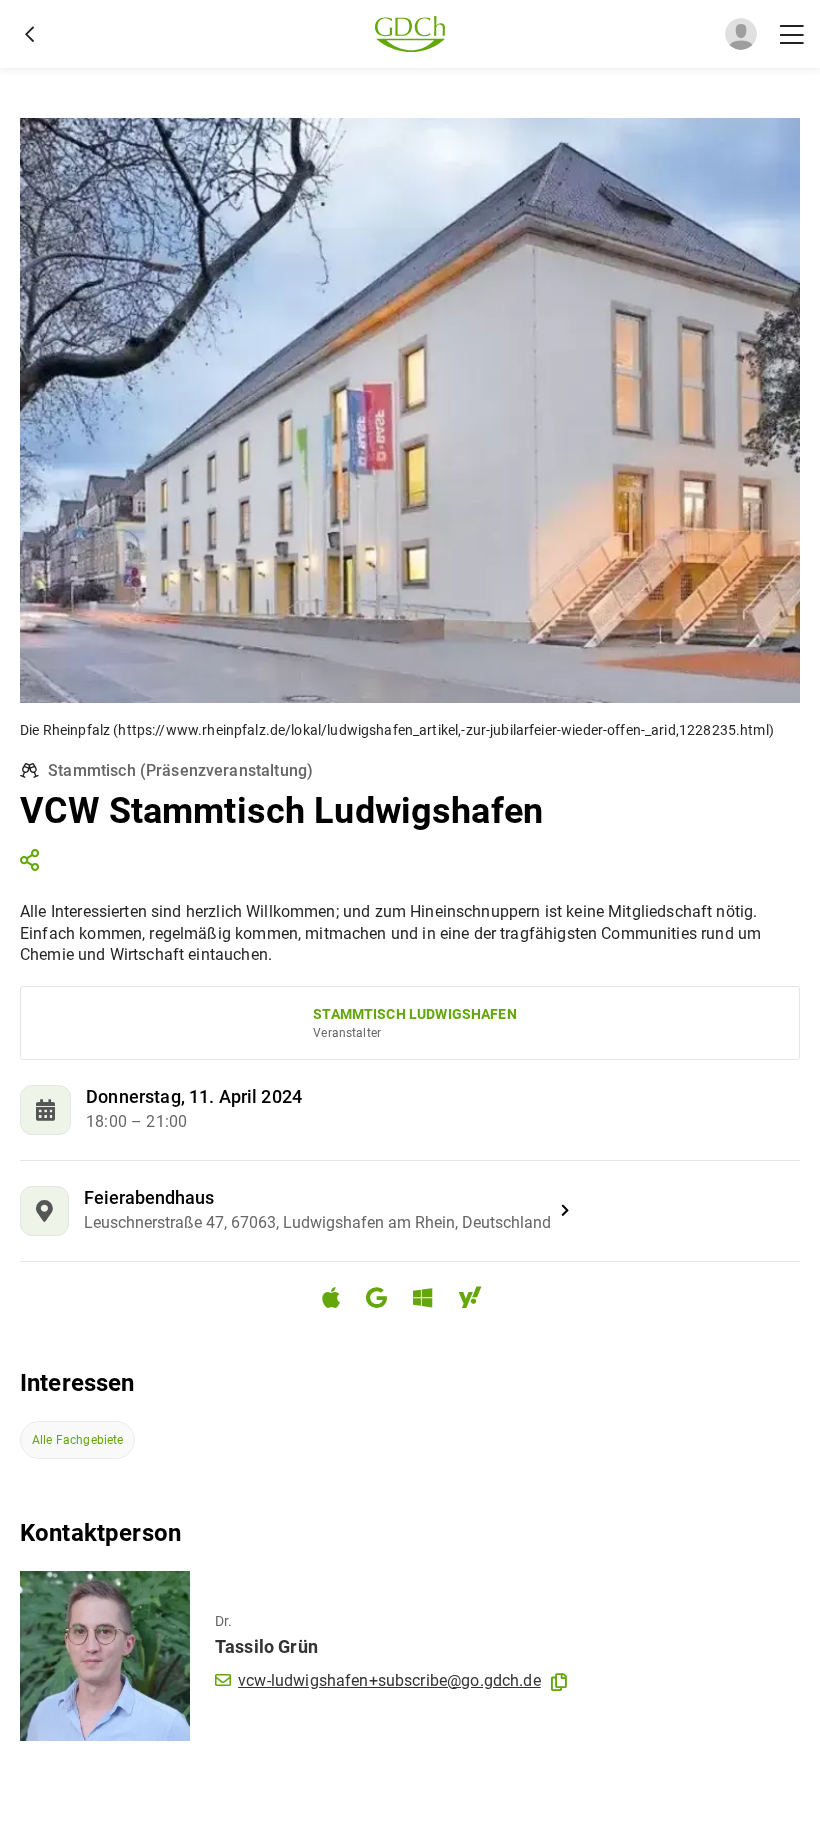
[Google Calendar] (384, 1300)
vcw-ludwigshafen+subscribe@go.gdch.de (389, 1680)
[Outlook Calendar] (430, 1300)
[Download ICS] (339, 1298)
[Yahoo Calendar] (478, 1300)
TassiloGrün (266, 1646)
